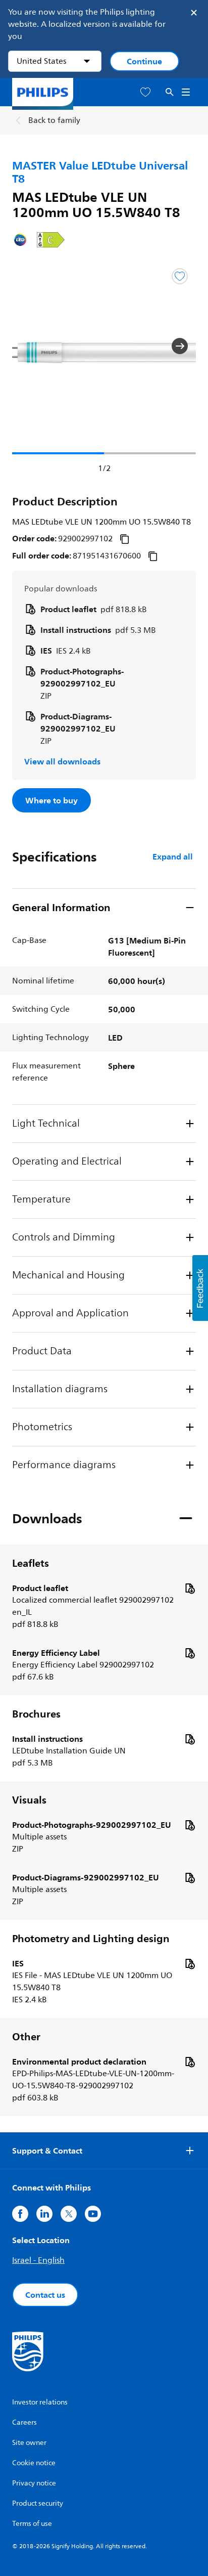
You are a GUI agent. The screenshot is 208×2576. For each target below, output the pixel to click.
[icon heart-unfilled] (145, 92)
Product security (38, 2503)
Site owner (29, 2443)
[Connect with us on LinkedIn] (44, 2214)
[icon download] (190, 1588)
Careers (24, 2422)
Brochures (36, 1714)
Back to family (54, 120)
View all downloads (62, 761)
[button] (28, 346)
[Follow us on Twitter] (69, 2214)
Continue (144, 61)
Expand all (173, 856)
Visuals (29, 1800)
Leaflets (31, 1563)
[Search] (170, 92)
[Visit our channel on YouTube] (93, 2214)
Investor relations (40, 2402)
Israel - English (38, 2260)
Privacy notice (34, 2483)
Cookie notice (34, 2463)
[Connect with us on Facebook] (20, 2214)
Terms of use (32, 2524)
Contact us (45, 2295)
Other (26, 2037)
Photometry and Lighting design (91, 1939)
